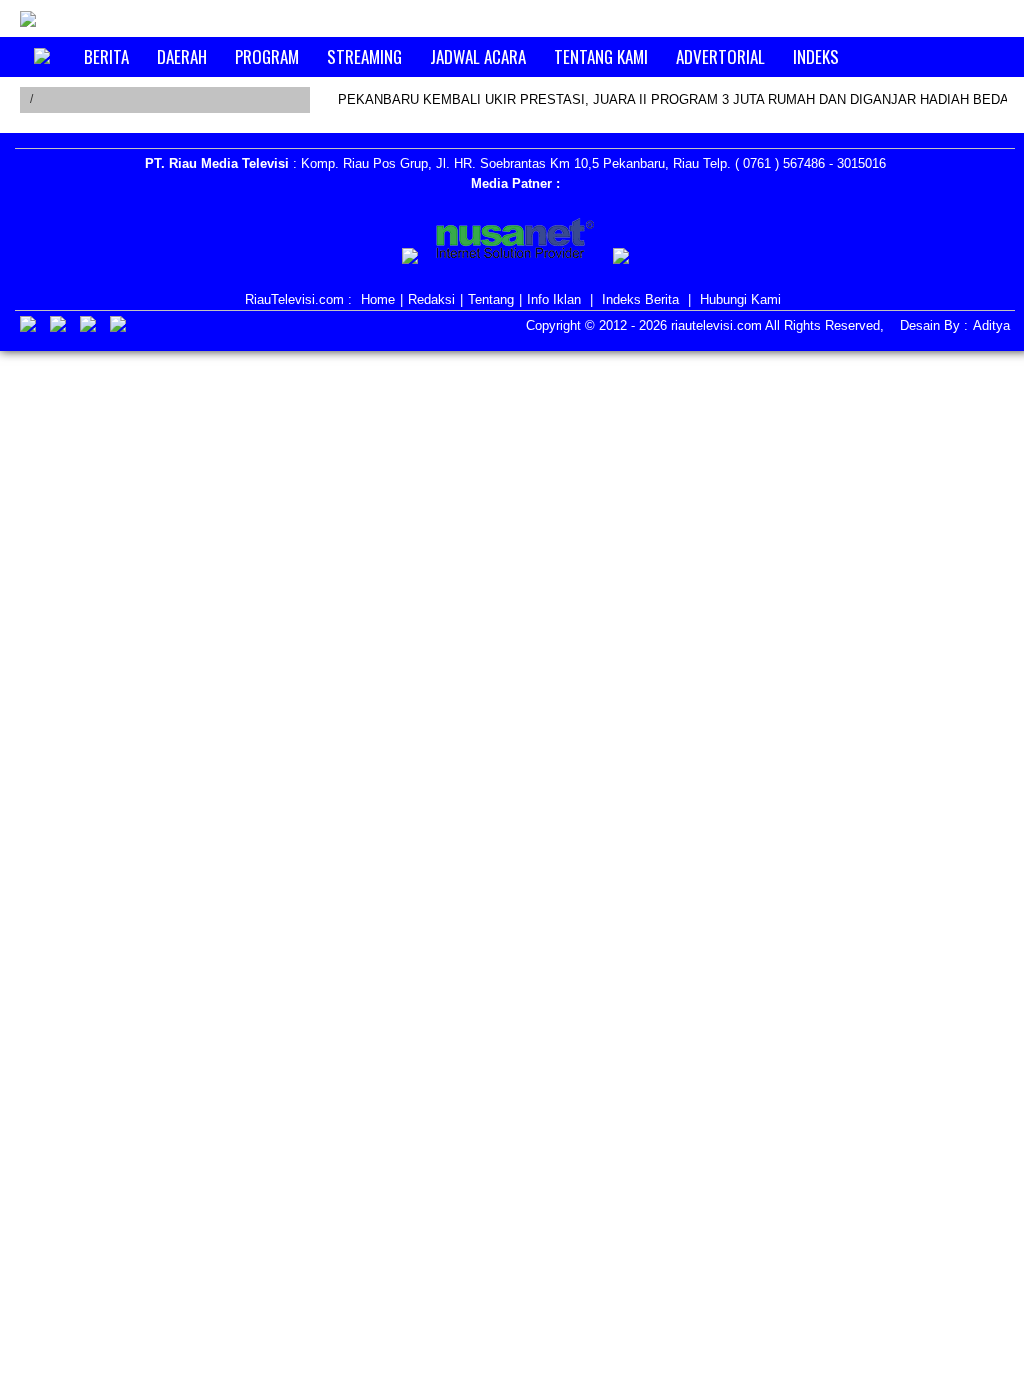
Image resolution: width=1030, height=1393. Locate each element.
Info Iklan (554, 299)
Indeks (816, 56)
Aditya (991, 325)
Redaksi (431, 299)
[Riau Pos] (410, 259)
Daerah (182, 56)
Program (267, 56)
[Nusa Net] (515, 242)
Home (378, 299)
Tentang (491, 299)
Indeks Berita (640, 299)
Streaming (364, 56)
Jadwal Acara (478, 56)
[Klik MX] (621, 259)
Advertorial (720, 56)
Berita (106, 56)
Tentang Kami (601, 56)
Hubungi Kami (740, 299)
